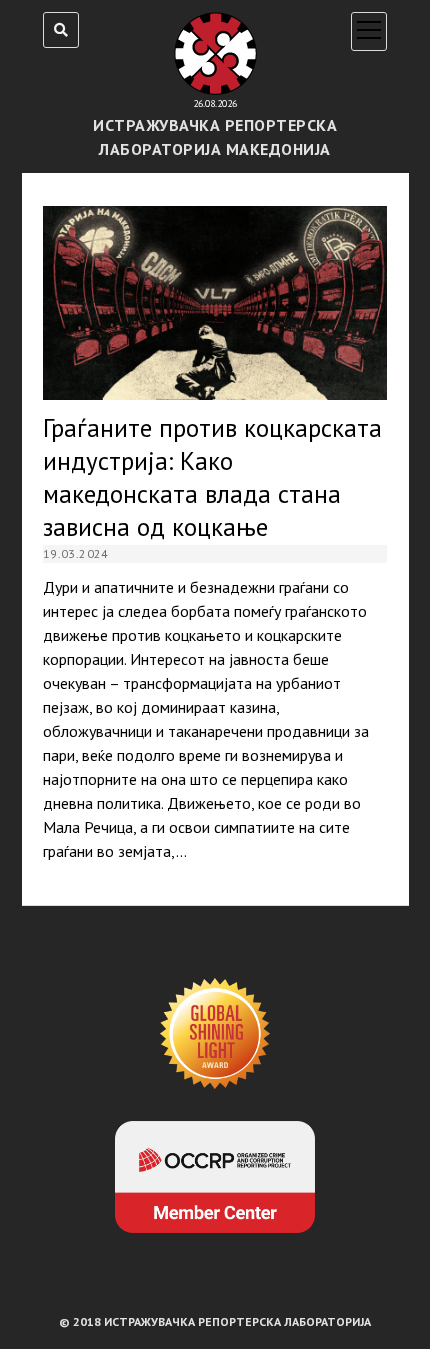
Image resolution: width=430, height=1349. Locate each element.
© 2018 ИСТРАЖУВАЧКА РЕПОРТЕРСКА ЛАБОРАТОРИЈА (215, 1321)
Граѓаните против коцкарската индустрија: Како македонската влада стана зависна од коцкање (215, 303)
